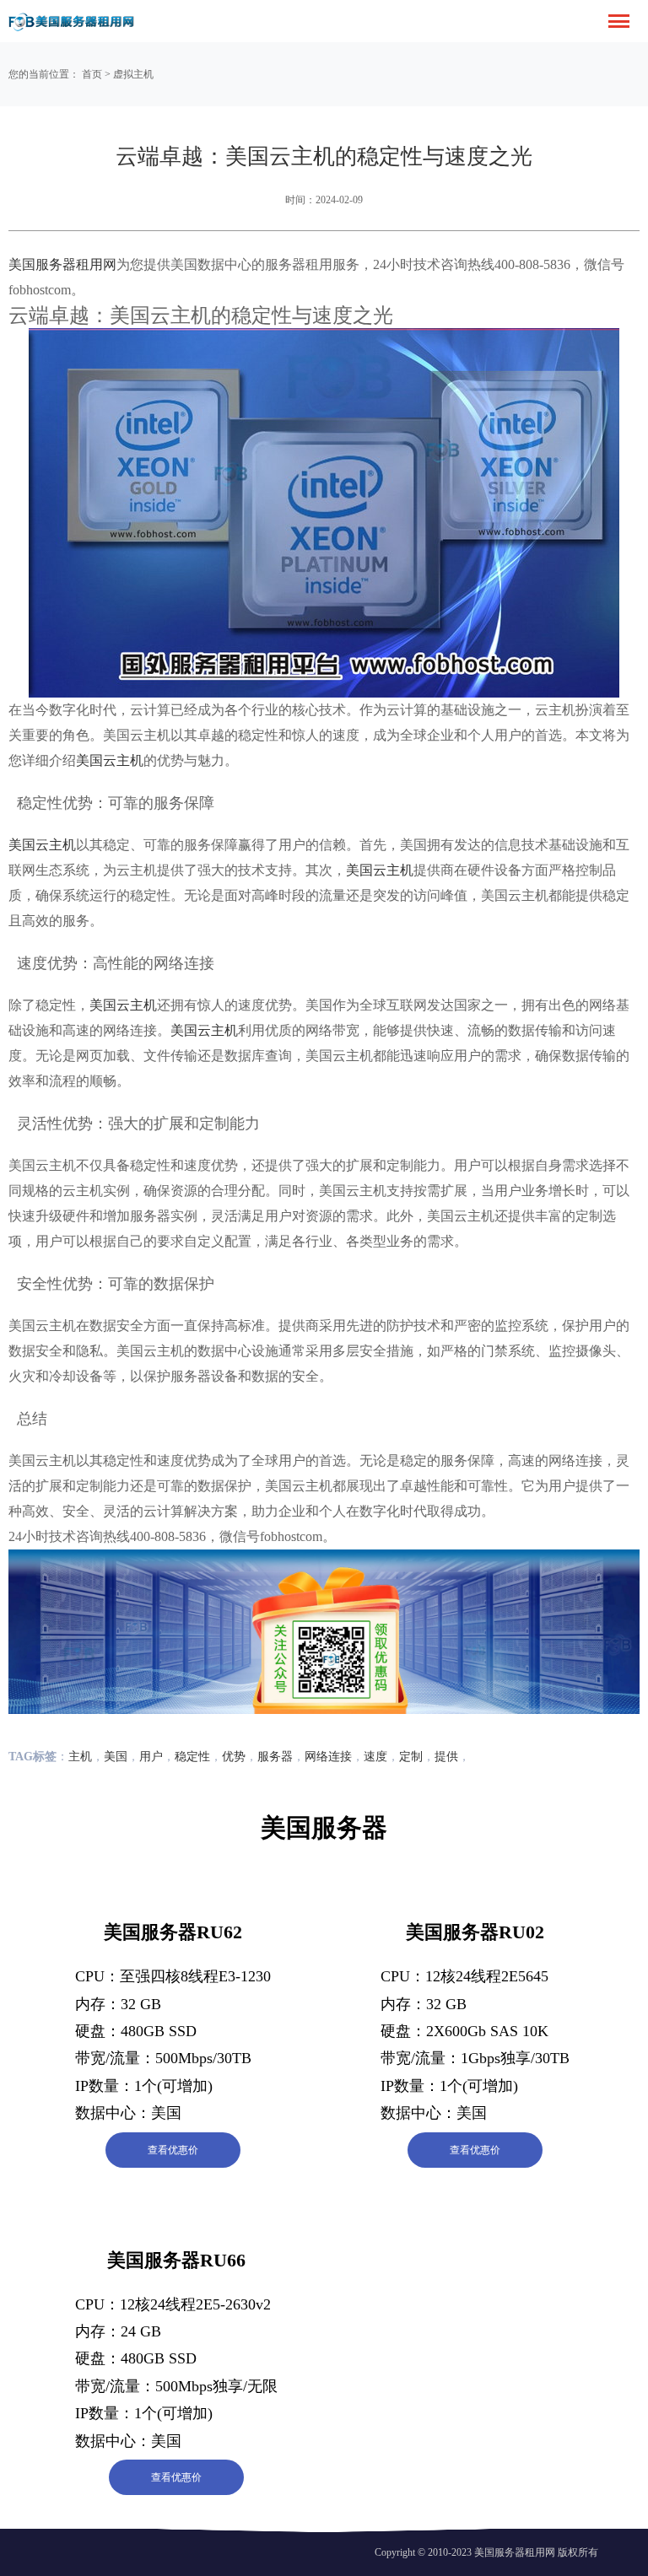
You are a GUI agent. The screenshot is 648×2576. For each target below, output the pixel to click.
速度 (375, 1757)
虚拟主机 (133, 74)
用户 (151, 1757)
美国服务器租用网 (62, 264)
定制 (411, 1757)
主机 (80, 1757)
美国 (116, 1757)
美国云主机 (110, 760)
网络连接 (328, 1757)
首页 (92, 74)
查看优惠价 (173, 2150)
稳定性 (192, 1757)
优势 (234, 1757)
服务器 (275, 1757)
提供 (446, 1757)
